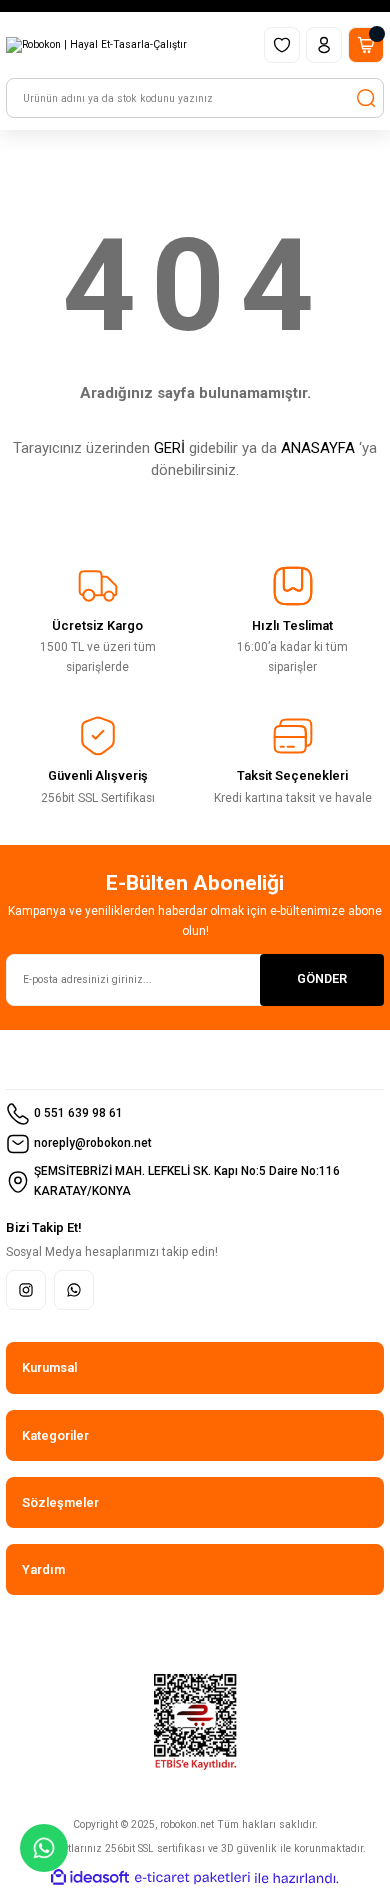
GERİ (169, 448)
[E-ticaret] (192, 1878)
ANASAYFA (318, 448)
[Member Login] (324, 45)
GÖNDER (322, 978)
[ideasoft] (90, 1878)
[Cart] (366, 45)
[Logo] (96, 45)
